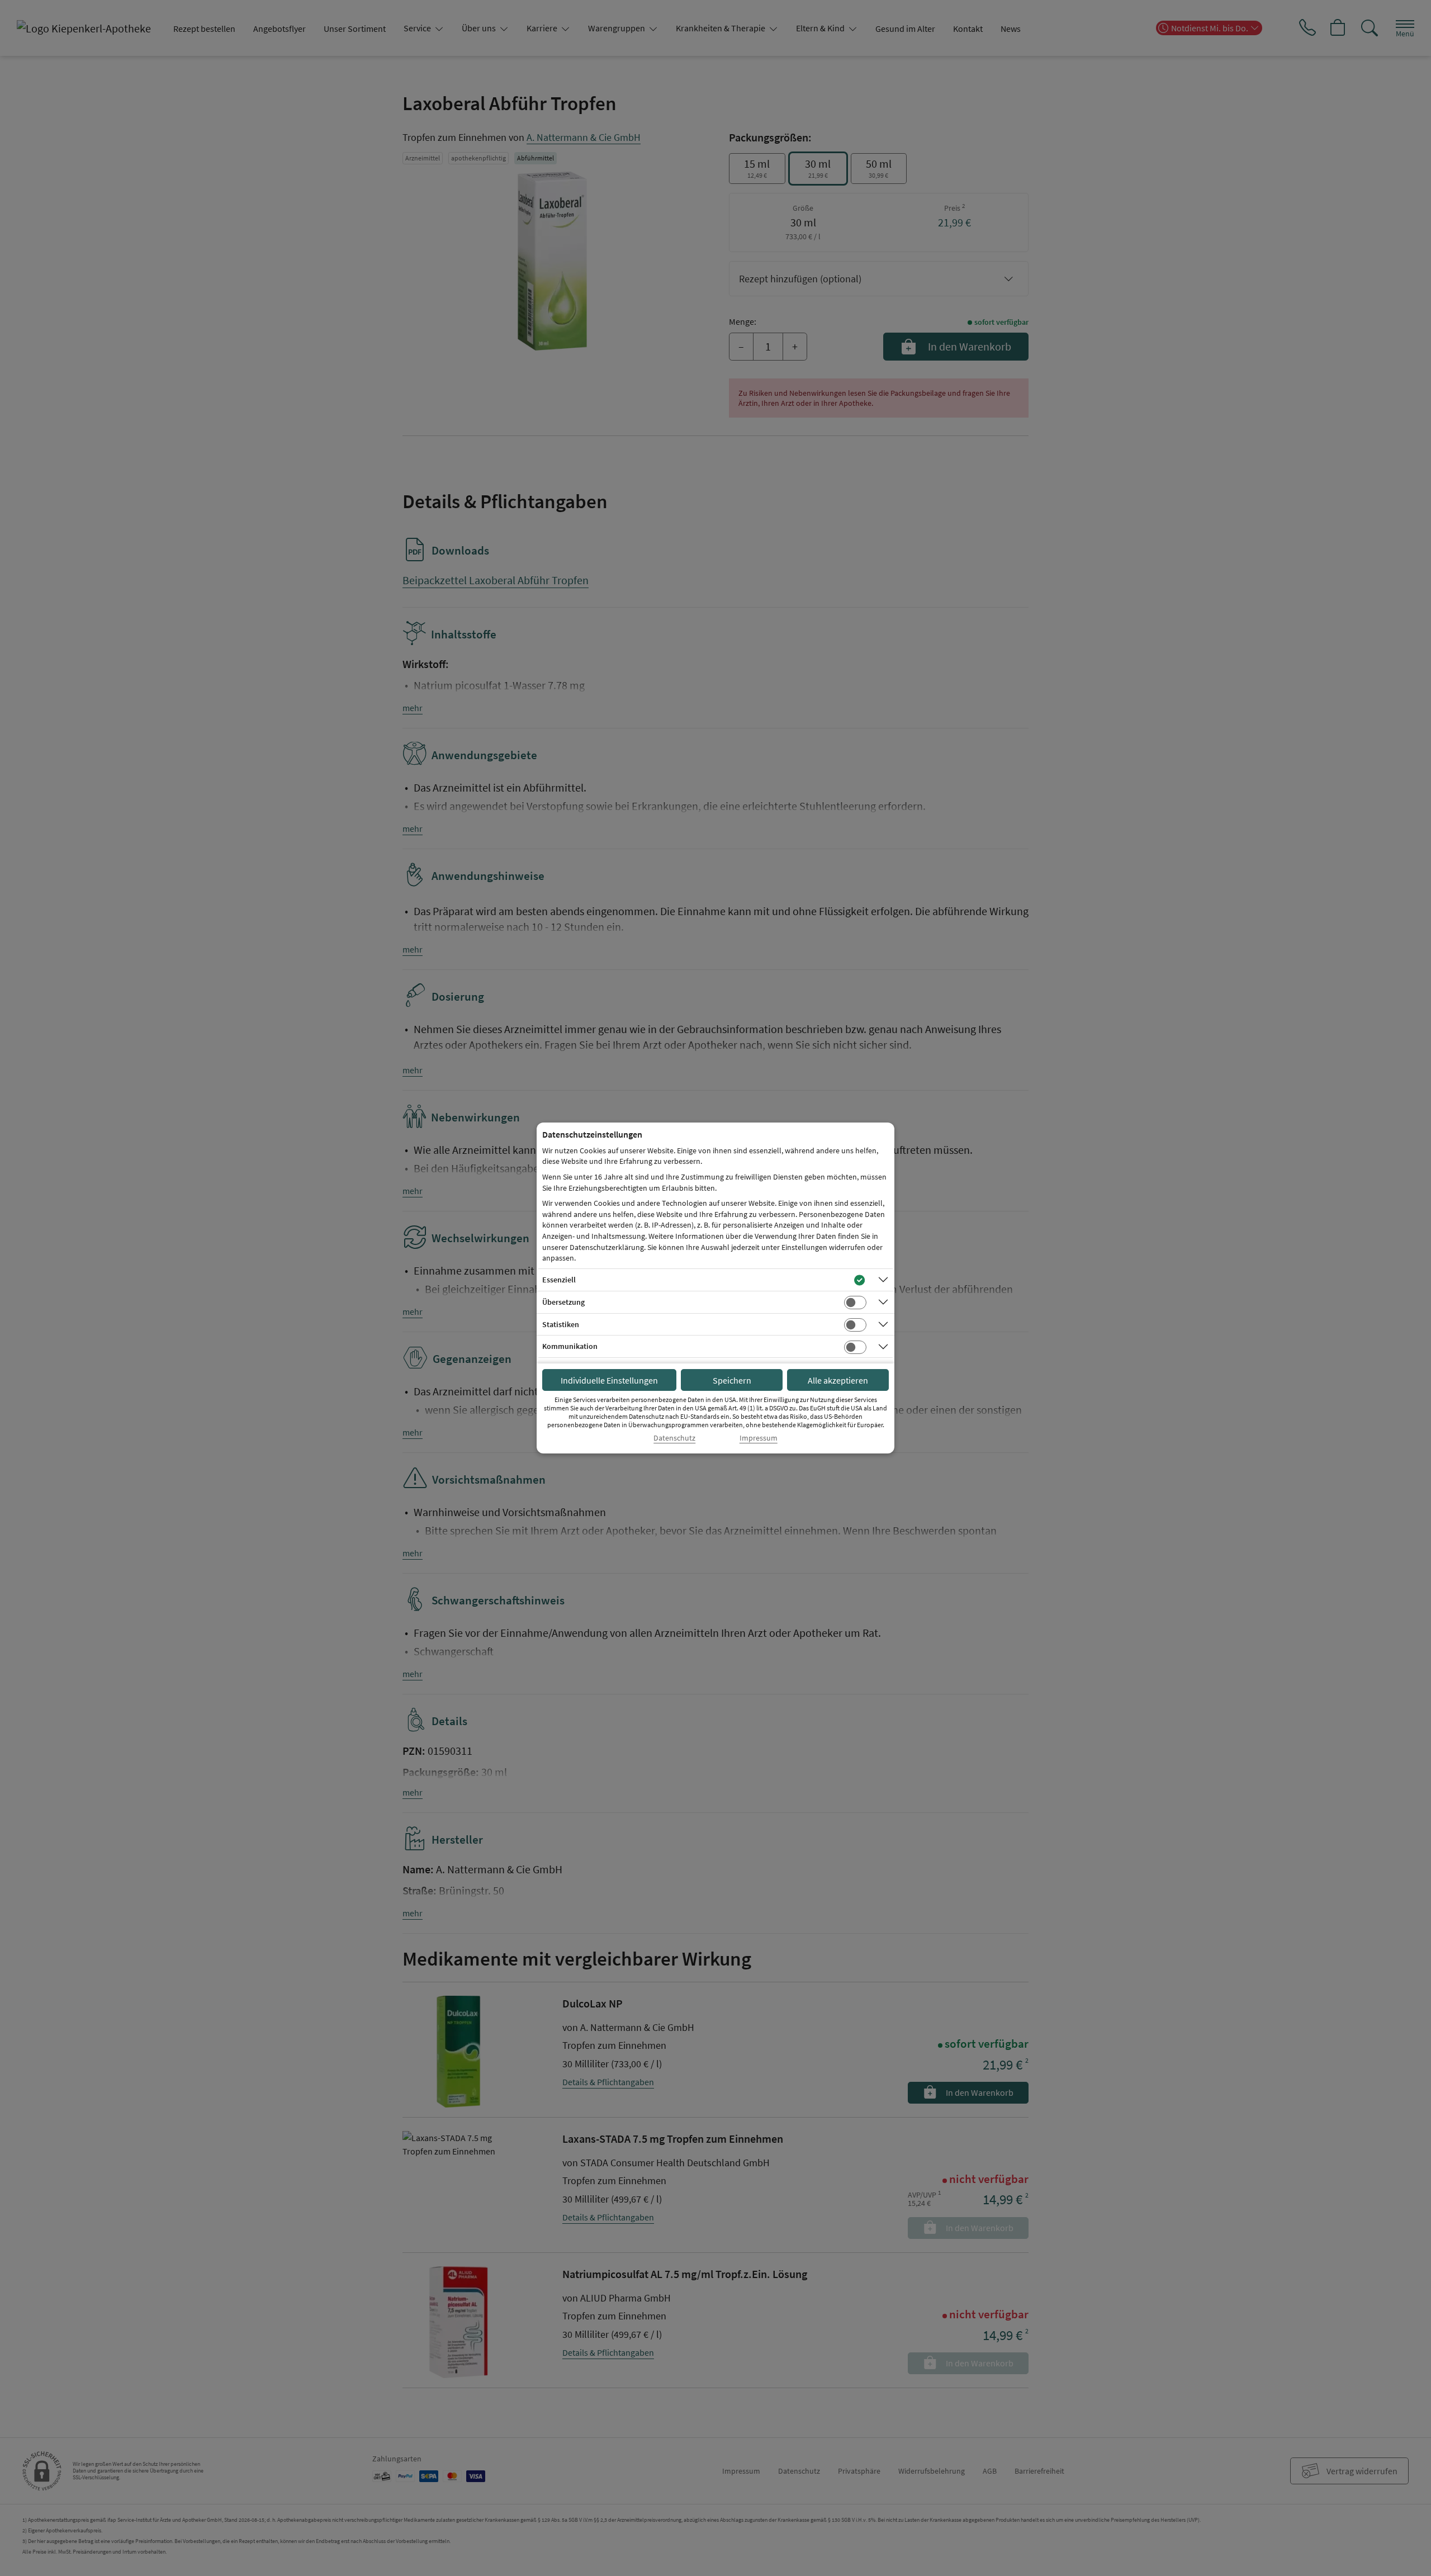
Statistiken (561, 1324)
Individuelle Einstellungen (609, 1380)
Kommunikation (570, 1346)
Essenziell (559, 1280)
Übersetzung (563, 1302)
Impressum (759, 1438)
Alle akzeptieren (838, 1380)
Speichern (732, 1380)
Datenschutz (674, 1438)
